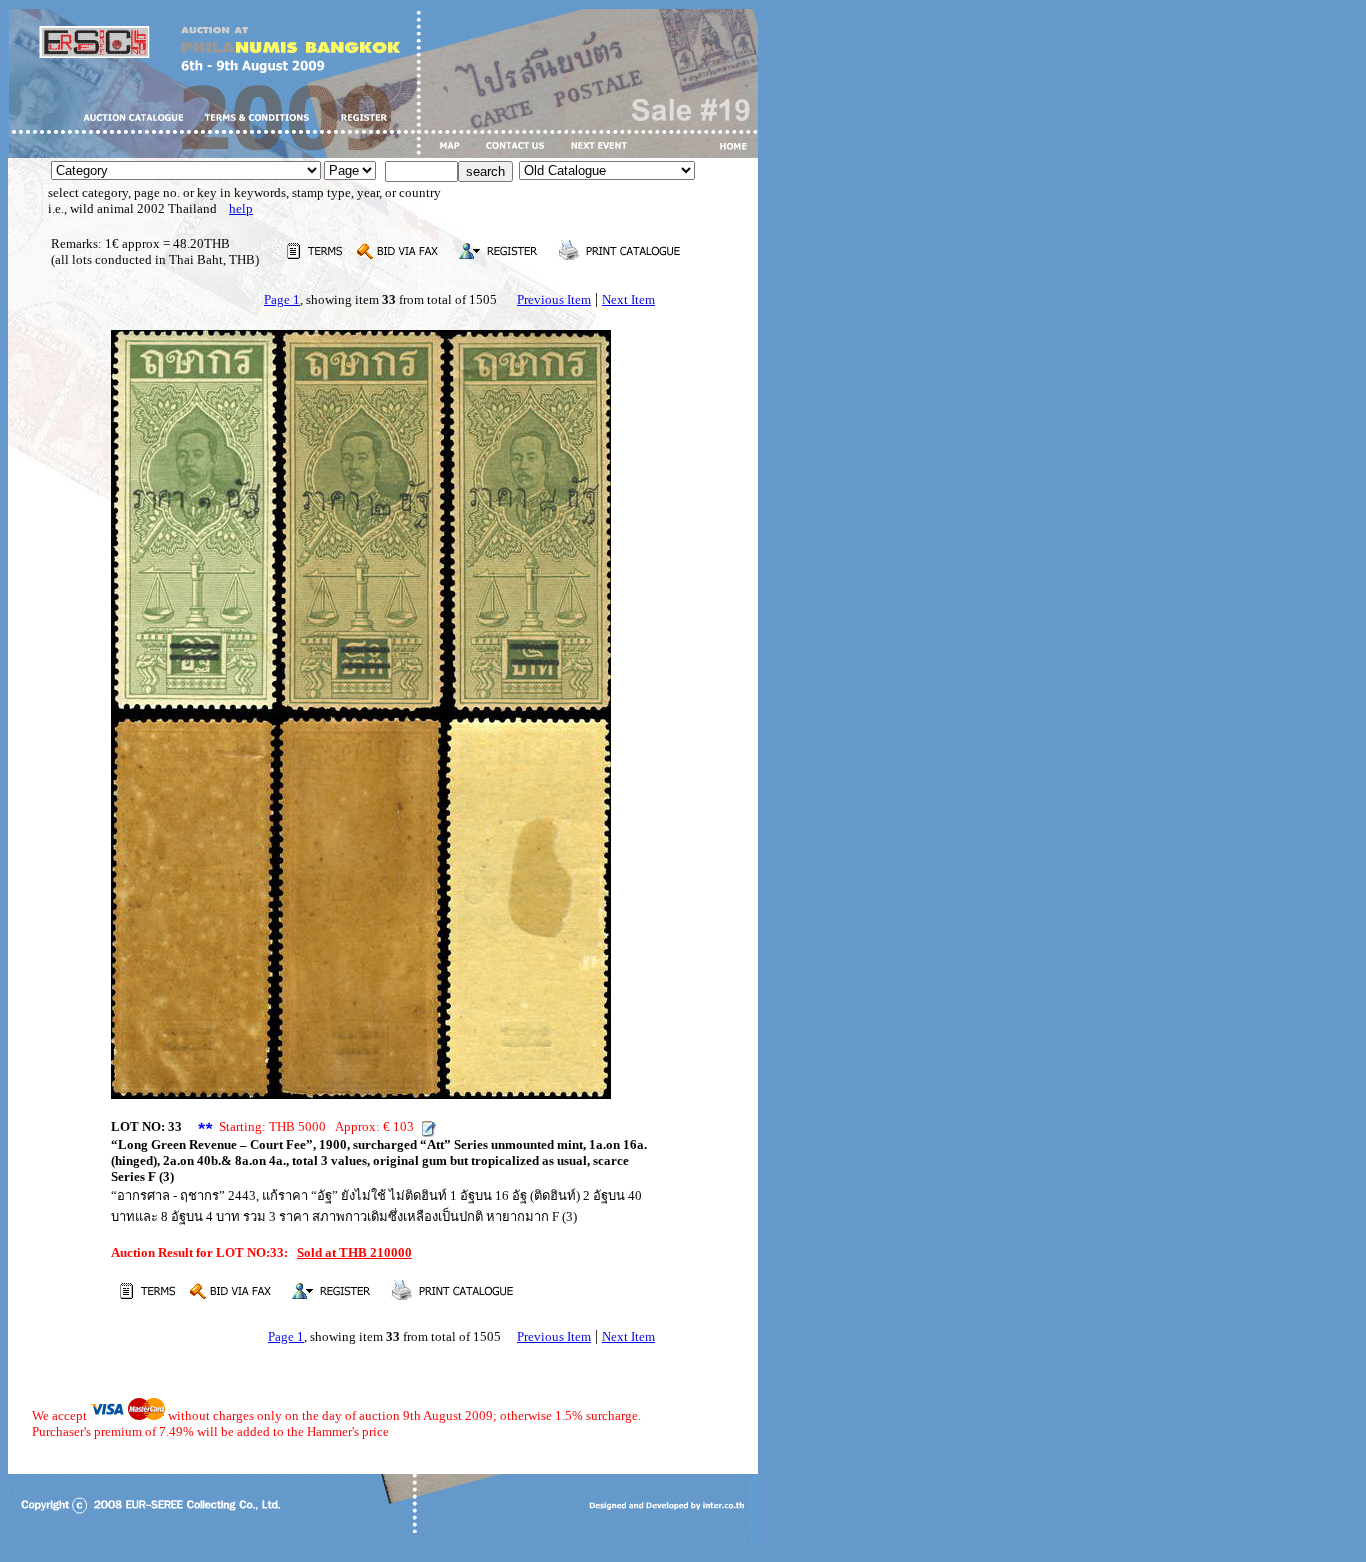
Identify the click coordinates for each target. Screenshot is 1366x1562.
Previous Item (554, 299)
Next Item (628, 299)
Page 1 (282, 299)
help (241, 208)
